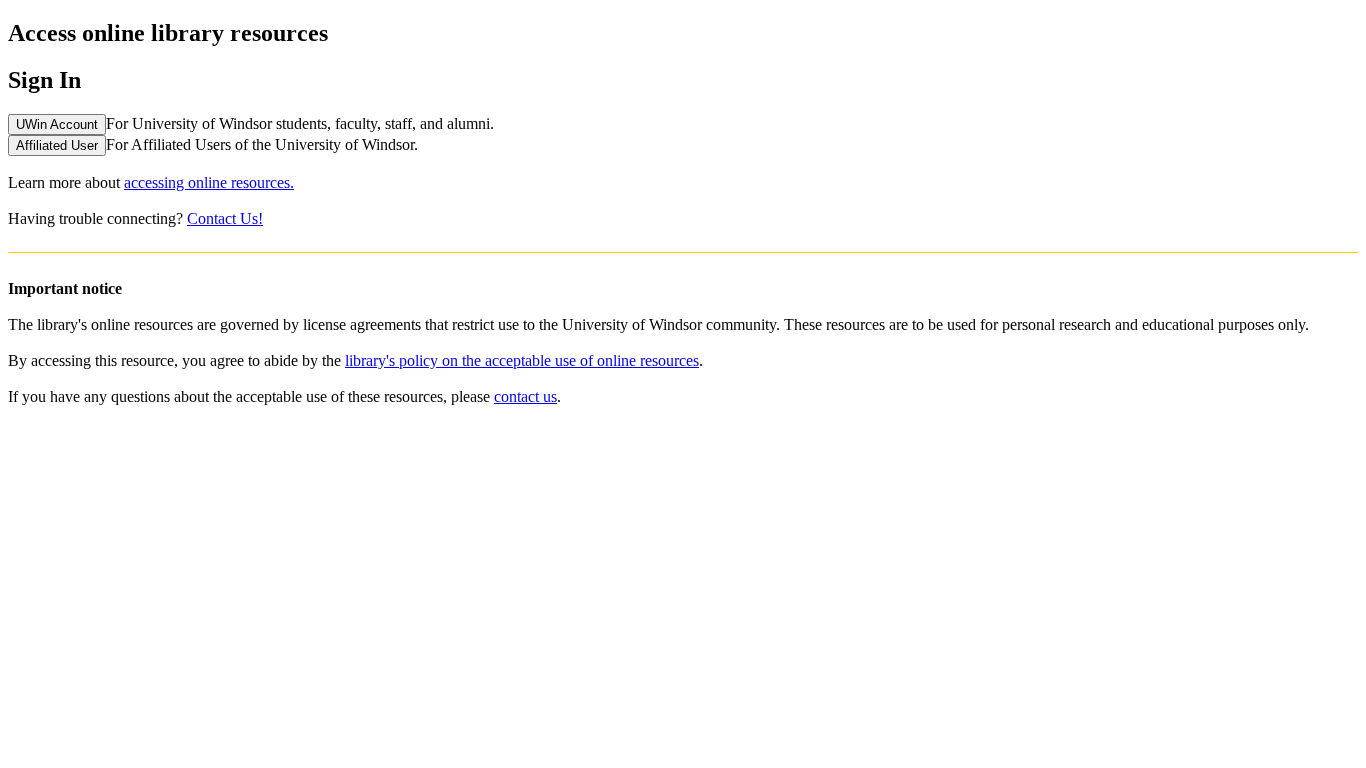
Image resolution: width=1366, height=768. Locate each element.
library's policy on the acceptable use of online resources (522, 360)
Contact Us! (225, 218)
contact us (525, 396)
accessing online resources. (209, 182)
